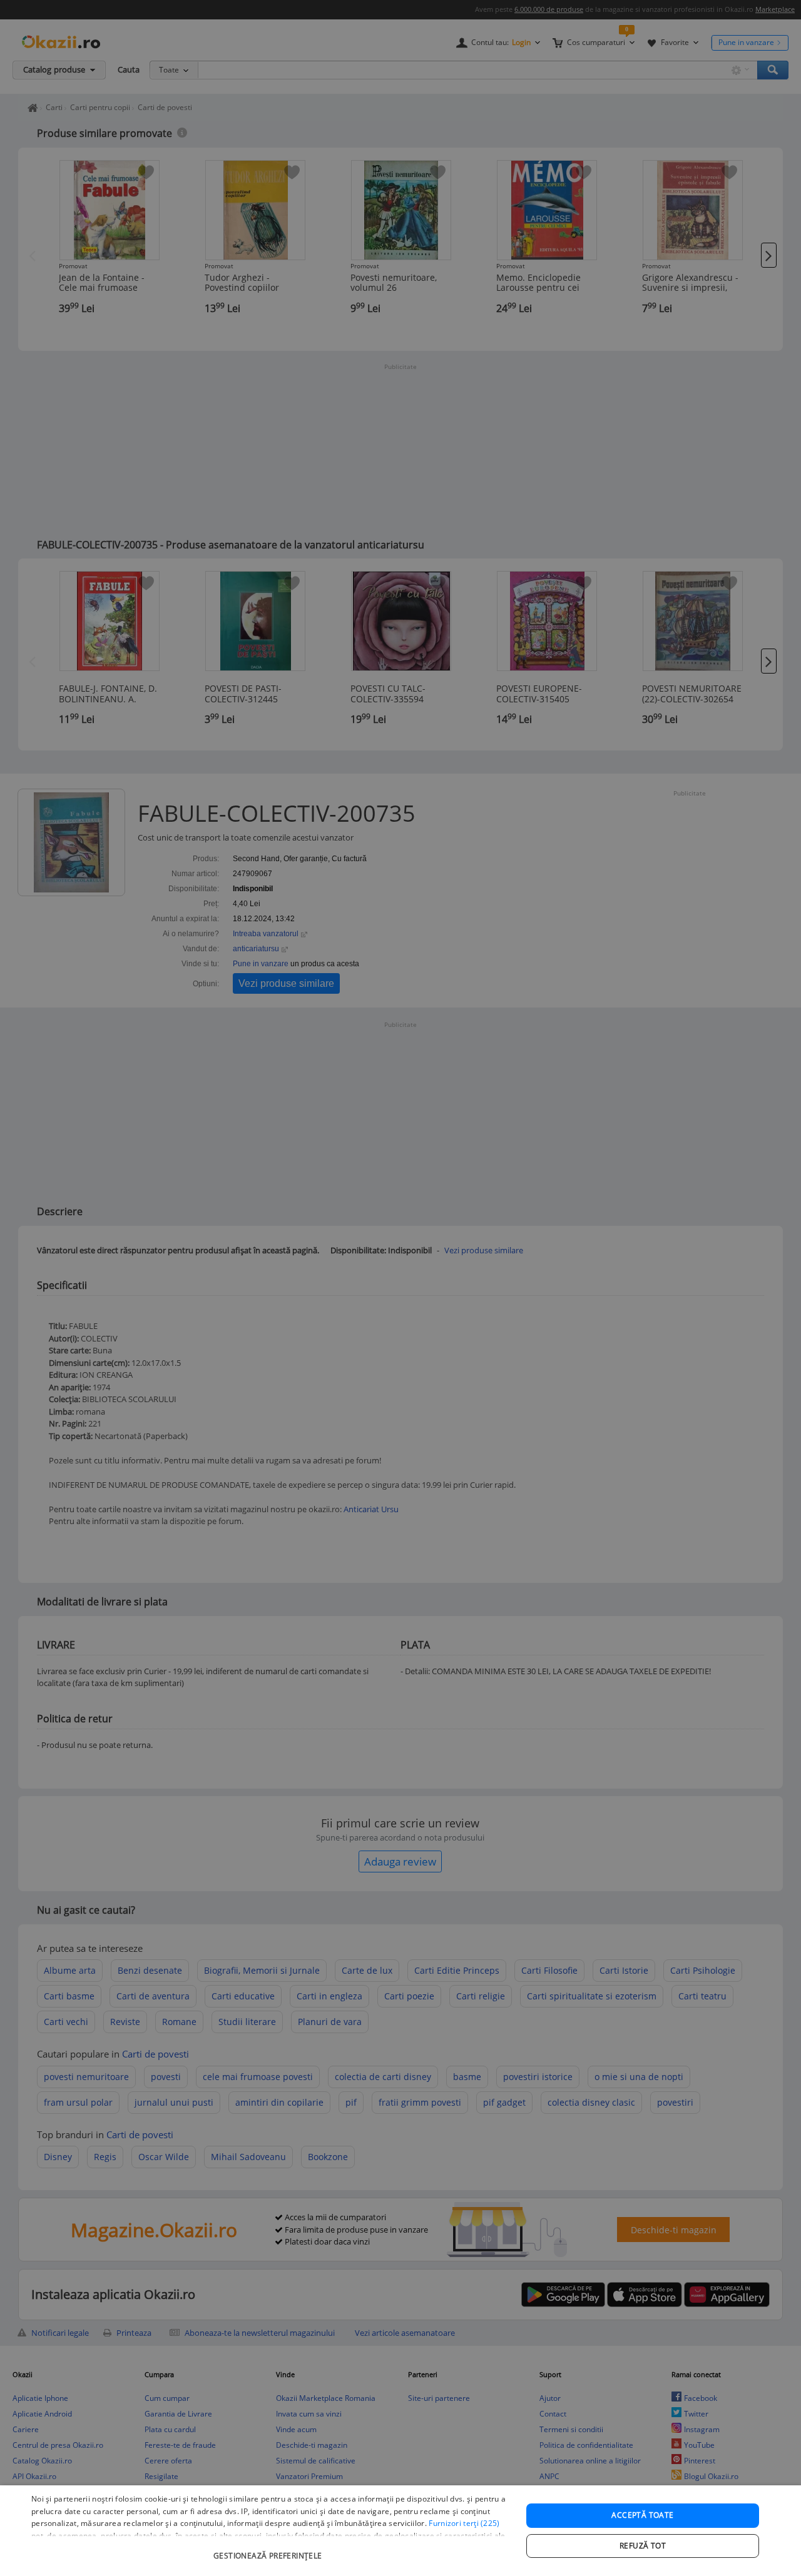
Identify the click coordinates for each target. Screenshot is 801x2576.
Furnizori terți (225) (464, 2523)
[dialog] (400, 2531)
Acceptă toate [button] (642, 2515)
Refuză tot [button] (643, 2546)
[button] (269, 2549)
